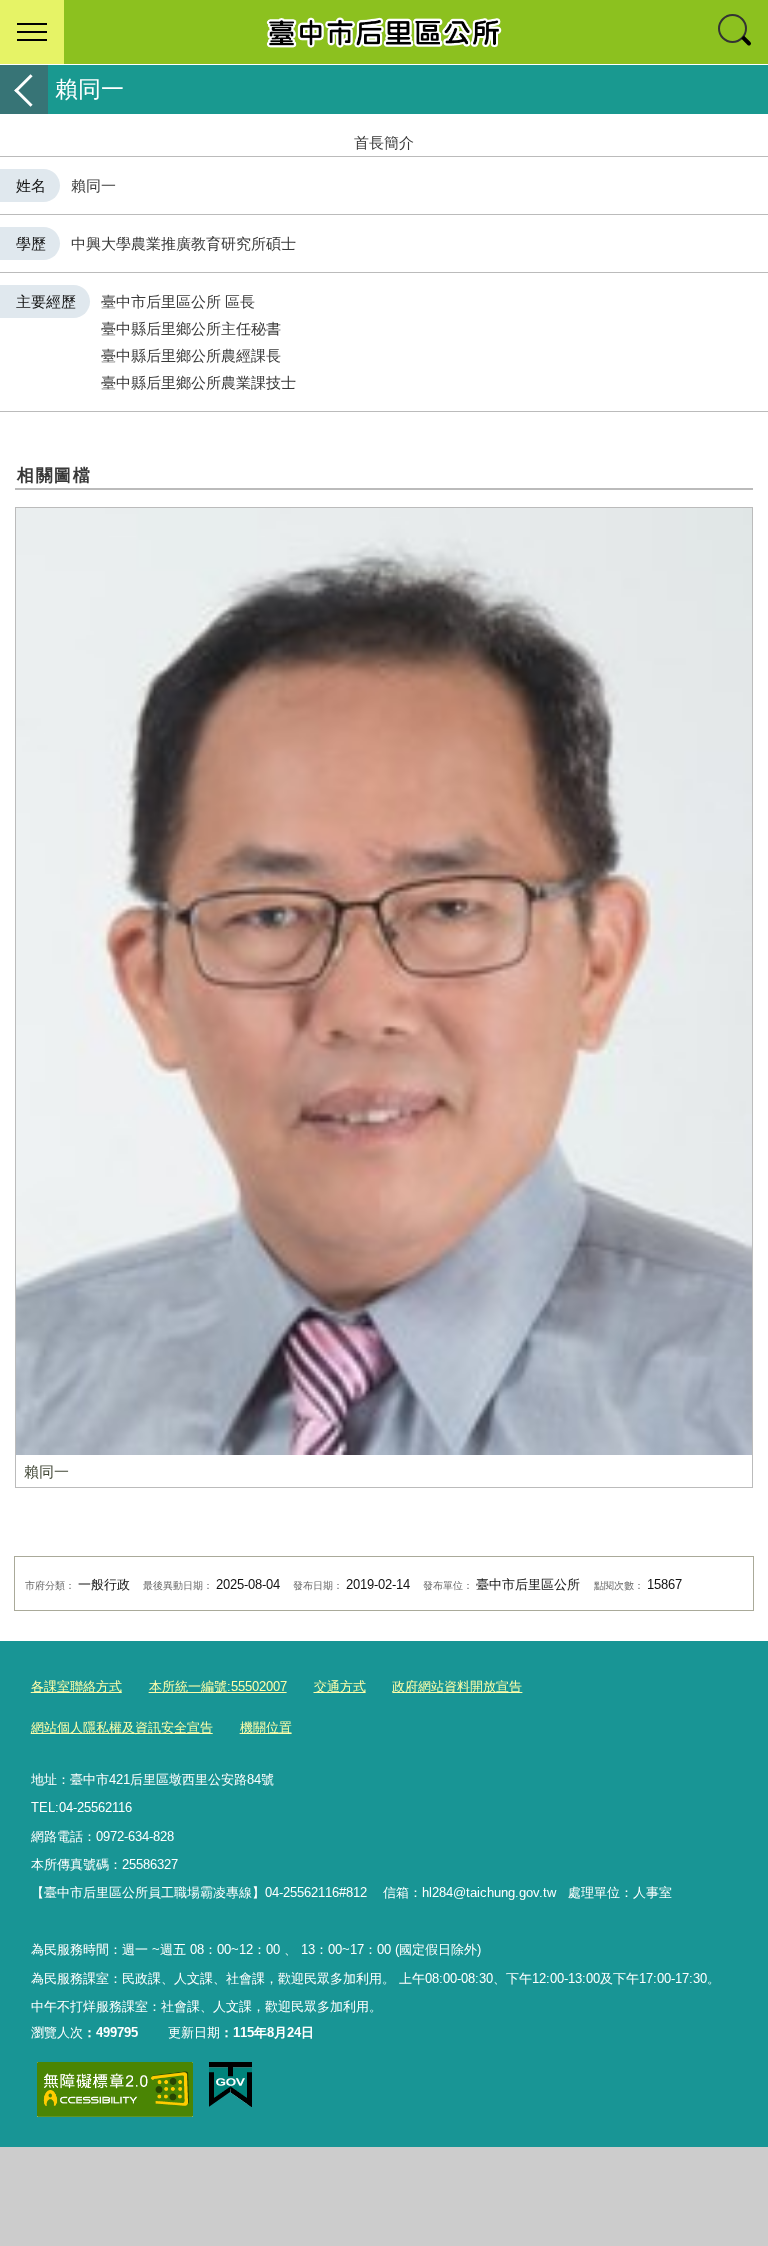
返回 (24, 89)
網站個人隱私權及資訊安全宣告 (122, 1727)
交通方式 (340, 1686)
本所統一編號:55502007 (218, 1686)
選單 (32, 32)
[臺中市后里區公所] (384, 32)
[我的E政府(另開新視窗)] (230, 2085)
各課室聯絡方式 (76, 1686)
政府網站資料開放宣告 (457, 1686)
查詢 (736, 32)
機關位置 (266, 1727)
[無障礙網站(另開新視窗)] (115, 2089)
